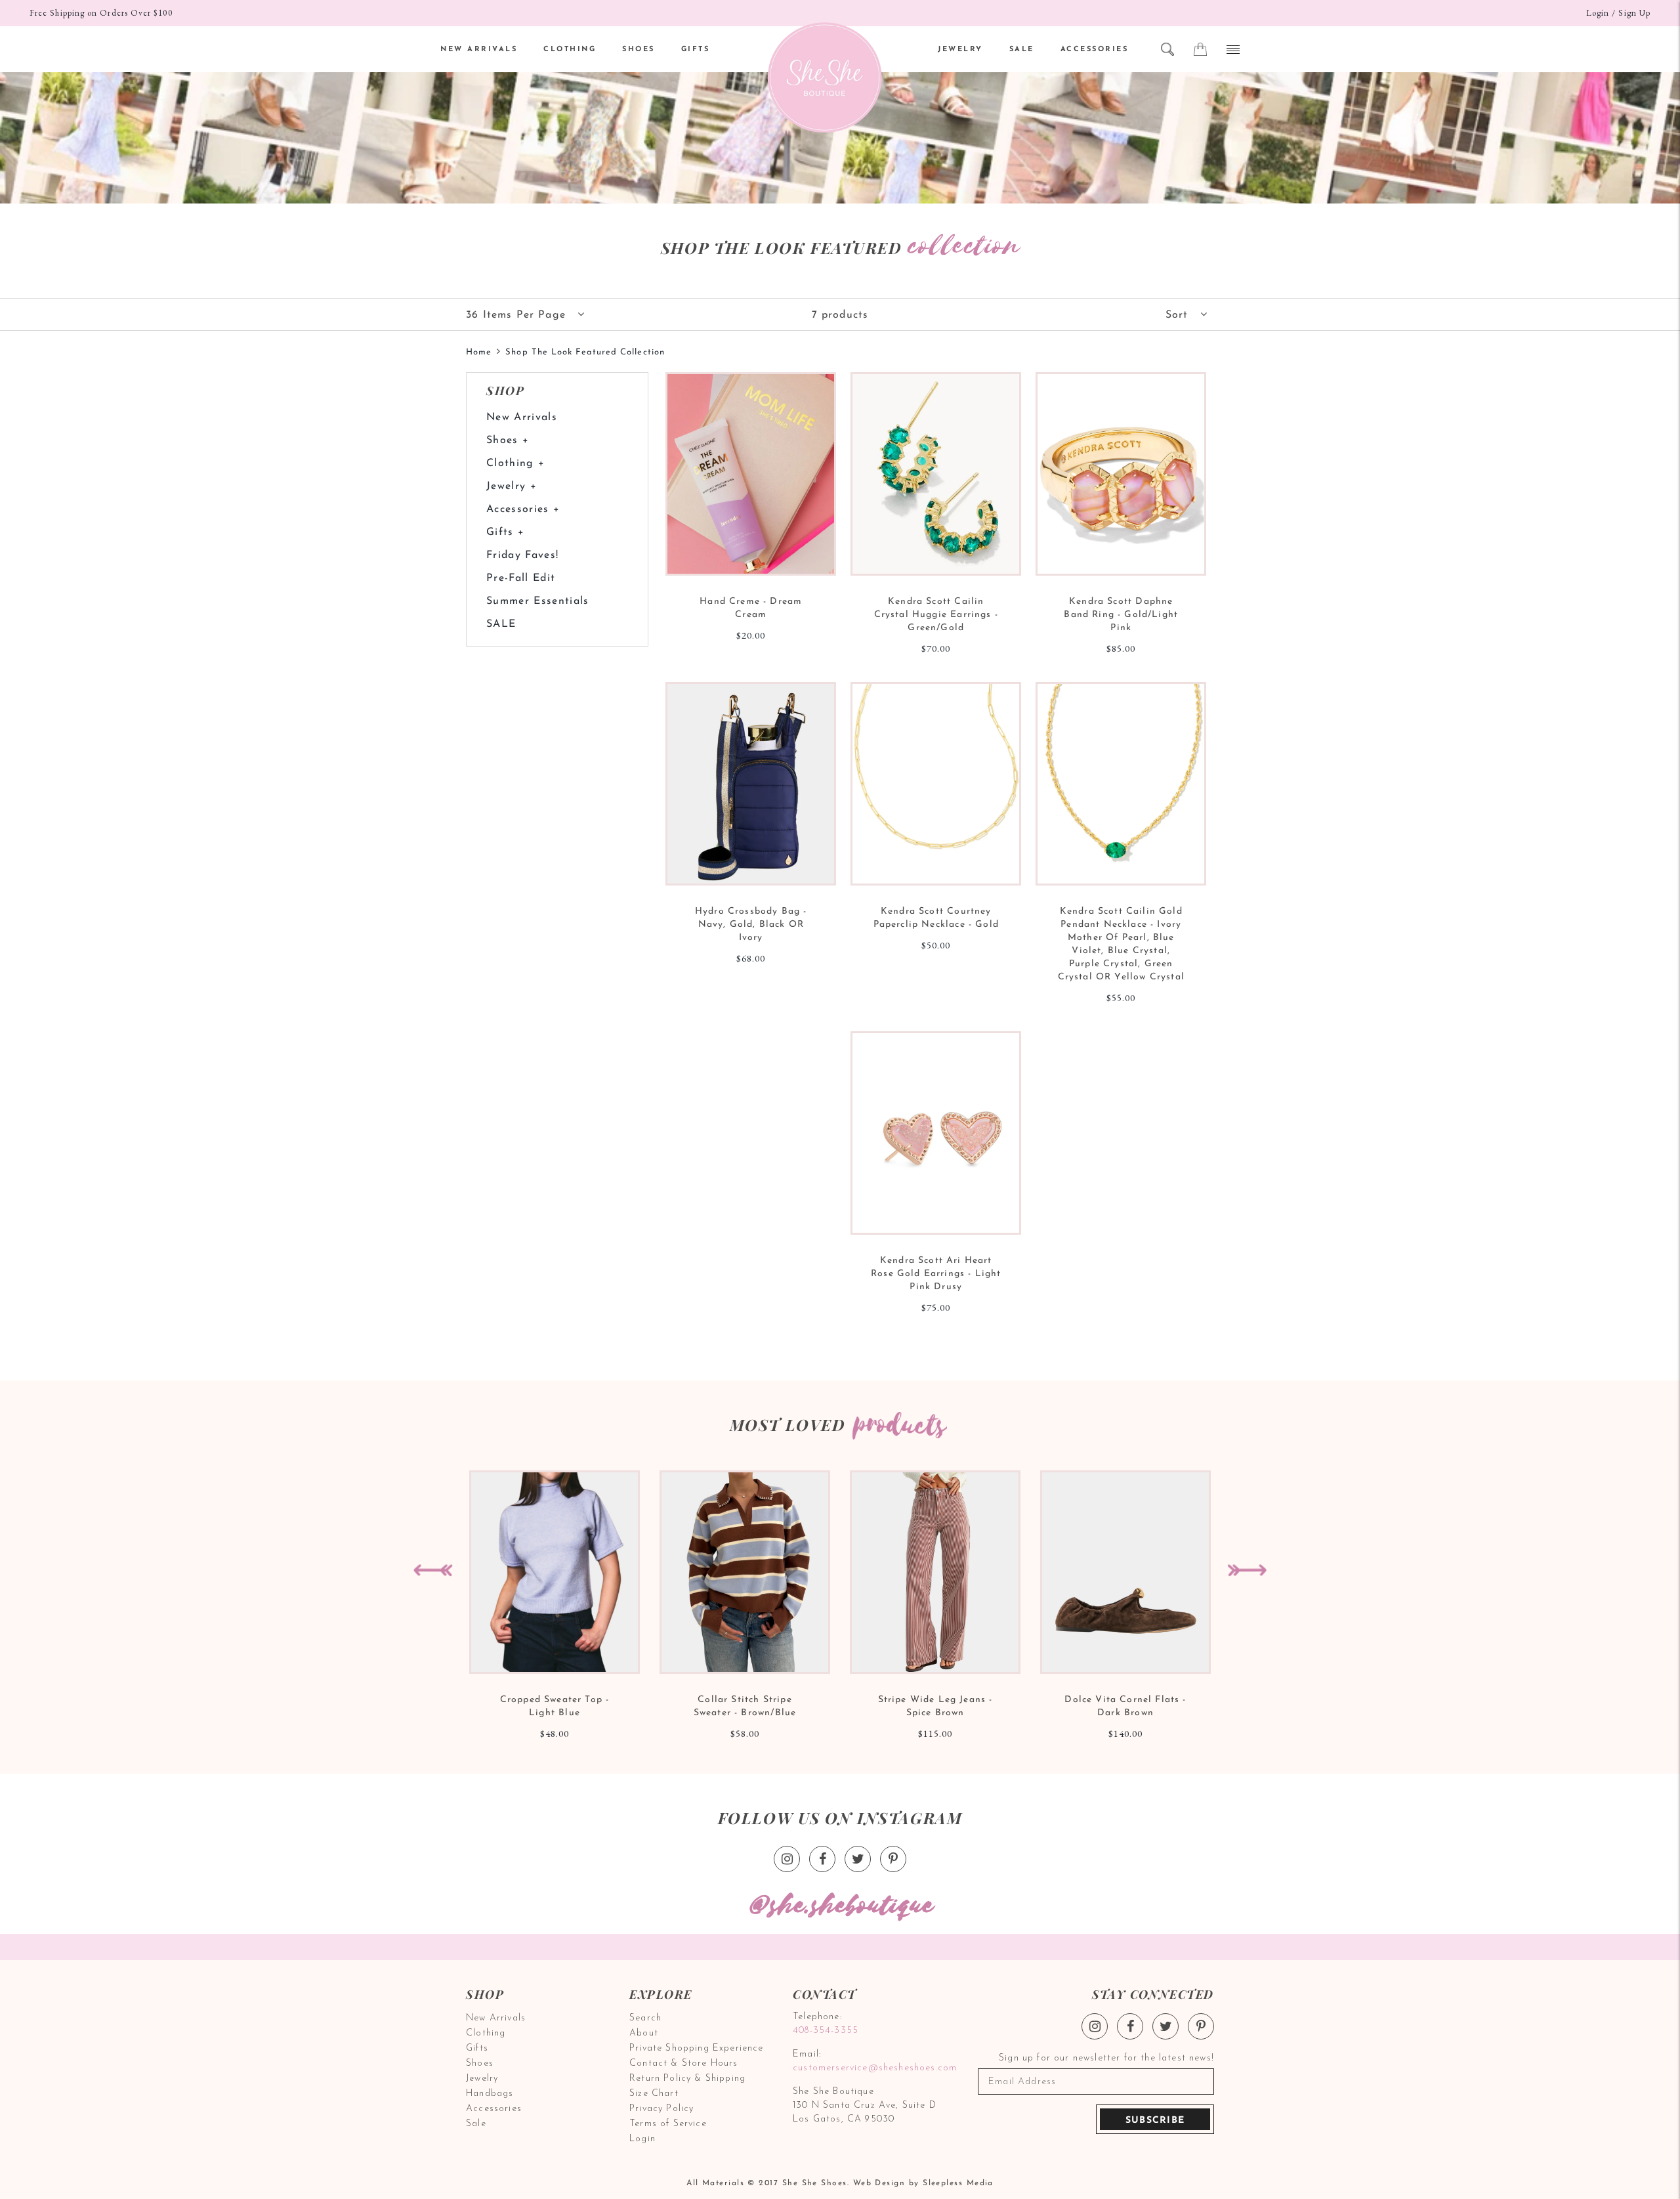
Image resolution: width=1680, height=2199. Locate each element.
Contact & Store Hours (684, 2063)
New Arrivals (522, 417)
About (644, 2033)
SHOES (639, 50)
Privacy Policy (661, 2109)
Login (1598, 13)
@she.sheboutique (840, 1906)
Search (645, 2018)
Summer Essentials (538, 601)
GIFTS (696, 50)
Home (479, 352)
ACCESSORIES (1095, 50)
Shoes (480, 2063)
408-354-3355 (826, 2031)
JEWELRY (960, 50)
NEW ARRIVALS (479, 50)
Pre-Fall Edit (521, 578)
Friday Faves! (522, 555)
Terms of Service (668, 2124)
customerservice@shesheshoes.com (873, 2068)
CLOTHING (570, 50)
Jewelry (482, 2079)
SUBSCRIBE (1155, 2121)
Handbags (490, 2094)
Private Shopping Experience (697, 2048)
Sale (476, 2124)
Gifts (477, 2048)
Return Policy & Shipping (687, 2079)
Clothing (486, 2033)
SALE (1022, 50)
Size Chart (654, 2094)
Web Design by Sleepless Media (923, 2183)
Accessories (494, 2109)
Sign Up (1634, 13)
